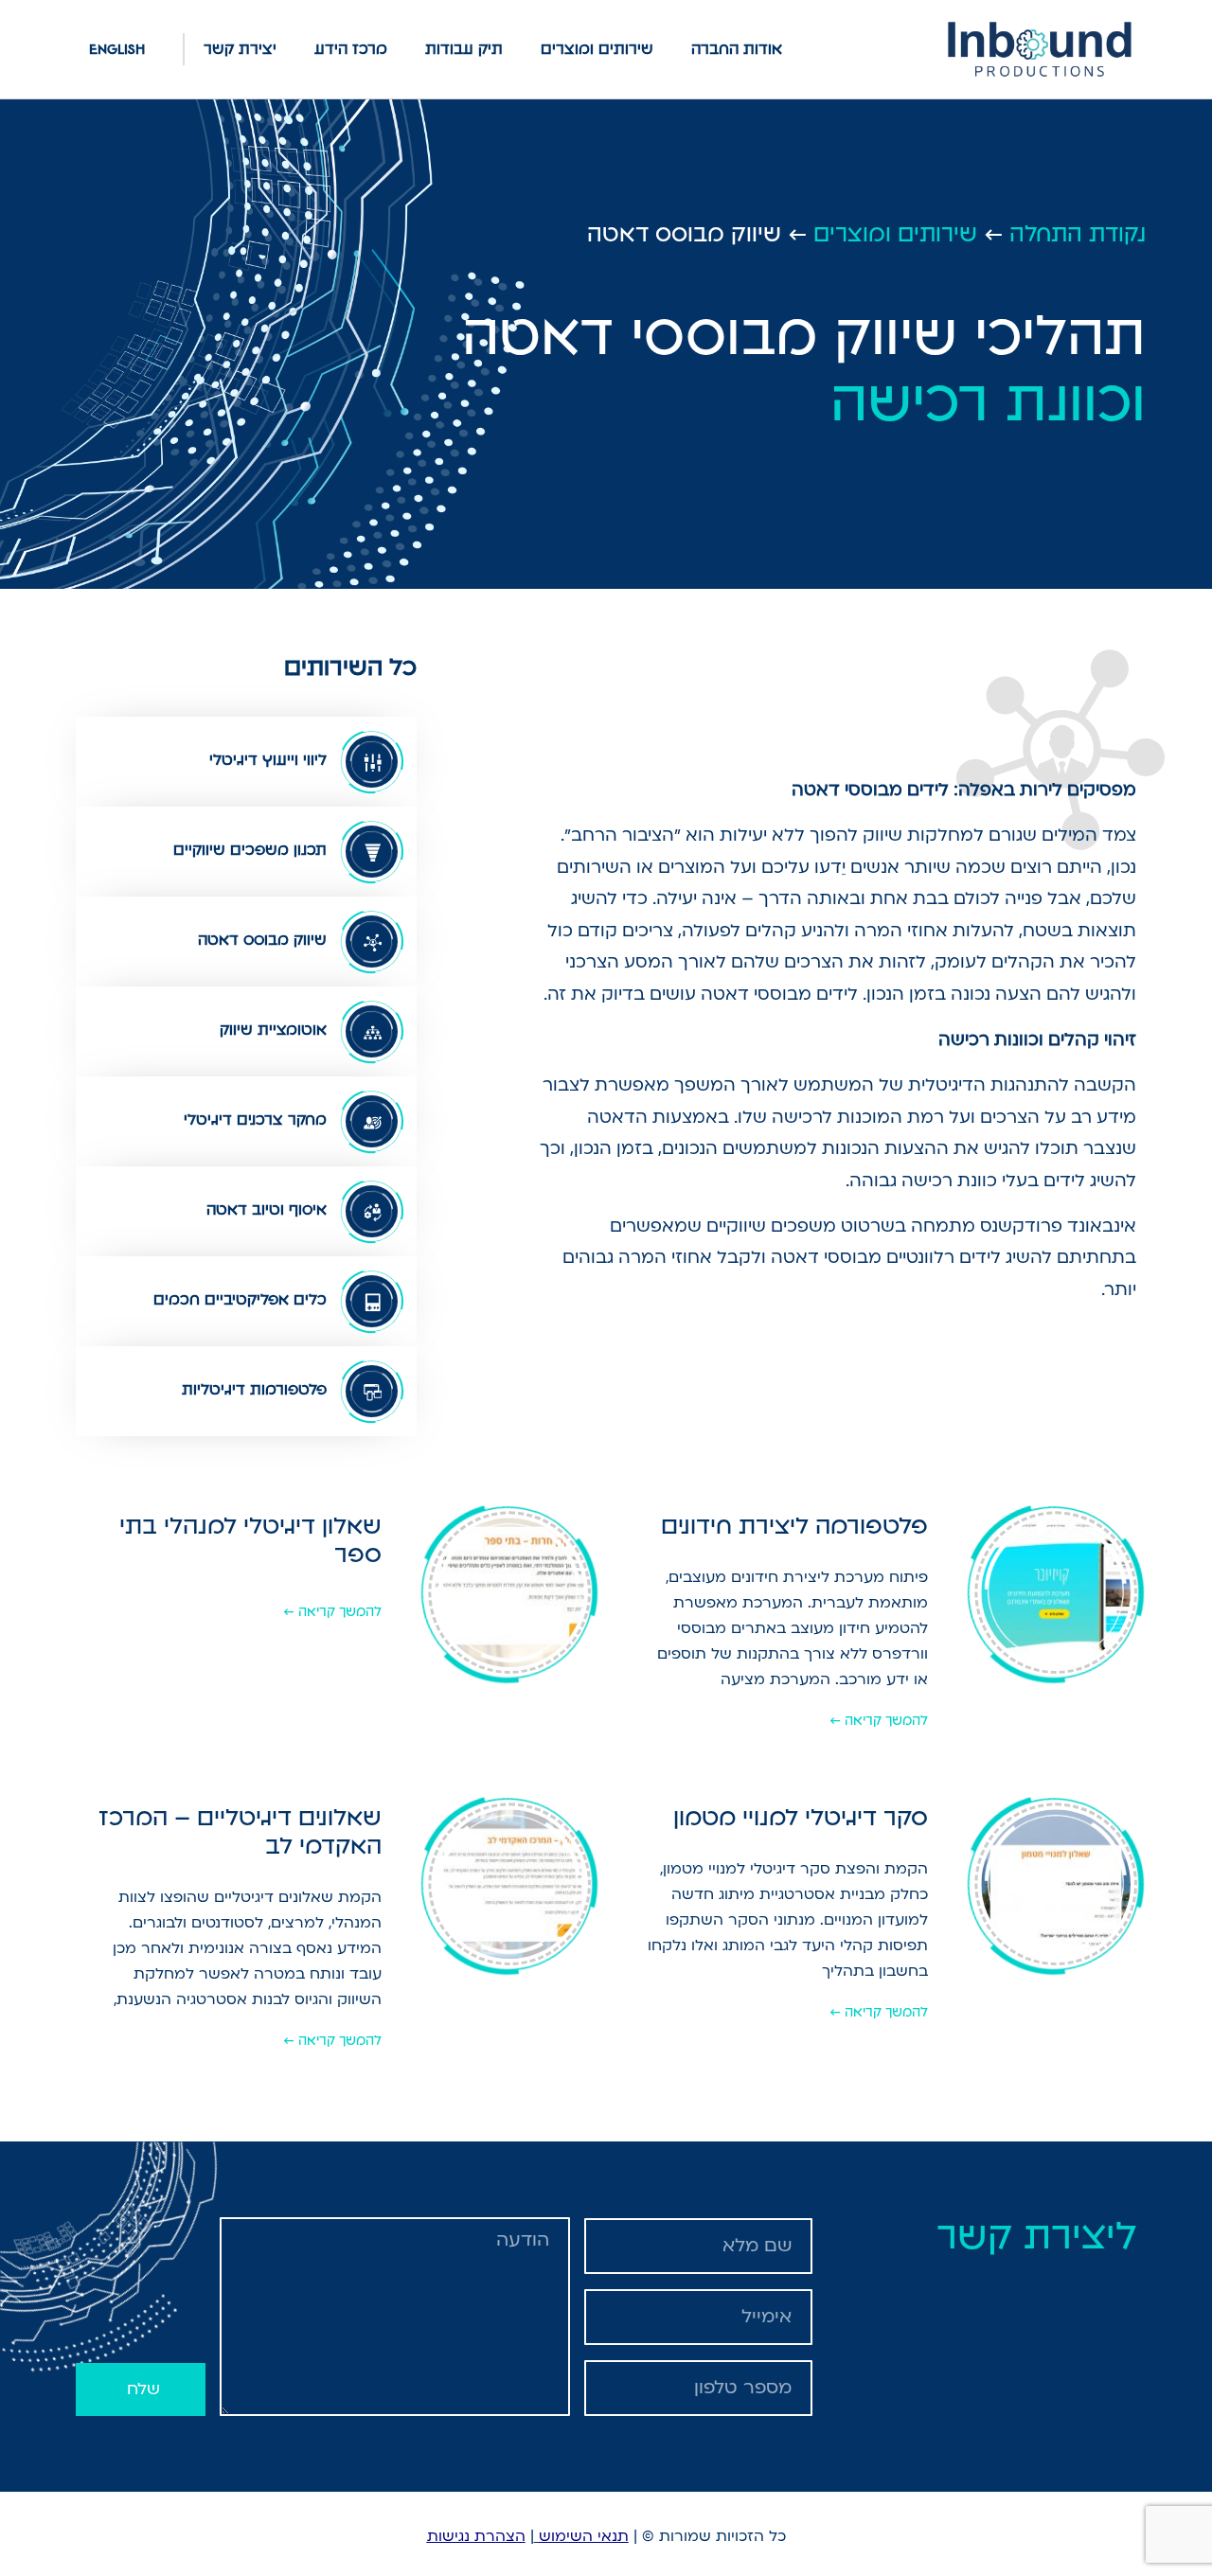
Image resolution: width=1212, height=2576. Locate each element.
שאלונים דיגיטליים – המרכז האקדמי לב (240, 1831)
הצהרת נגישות (476, 2536)
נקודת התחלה (1078, 234)
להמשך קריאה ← (879, 1720)
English (117, 49)
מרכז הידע (351, 49)
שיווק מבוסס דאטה (262, 940)
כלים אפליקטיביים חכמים (240, 1299)
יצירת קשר (240, 49)
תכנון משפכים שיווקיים (250, 850)
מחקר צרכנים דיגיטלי (255, 1119)
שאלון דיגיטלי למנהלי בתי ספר (250, 1540)
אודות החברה (737, 49)
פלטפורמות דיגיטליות (254, 1389)
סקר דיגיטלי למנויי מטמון (801, 1817)
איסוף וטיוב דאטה (267, 1209)
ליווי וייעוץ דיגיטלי (268, 760)
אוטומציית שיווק (273, 1030)
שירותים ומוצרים (597, 49)
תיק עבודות (464, 49)
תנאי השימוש (584, 2536)
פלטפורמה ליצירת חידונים (794, 1526)
